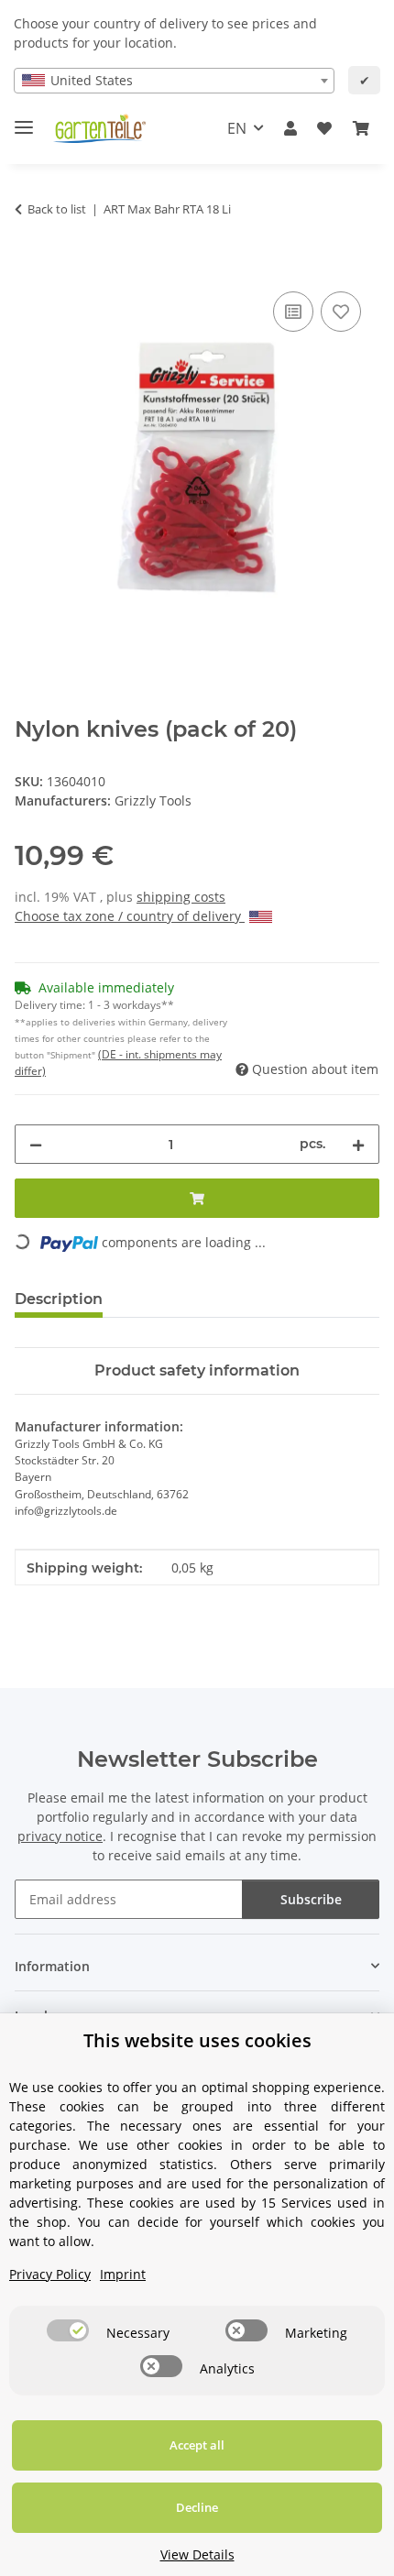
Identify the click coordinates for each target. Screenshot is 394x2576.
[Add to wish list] (341, 312)
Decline (197, 2507)
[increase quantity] (358, 1144)
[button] (290, 128)
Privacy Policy (50, 2274)
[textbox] (174, 81)
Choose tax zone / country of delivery (130, 916)
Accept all (197, 2445)
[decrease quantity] (36, 1144)
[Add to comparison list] (293, 312)
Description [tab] (59, 1299)
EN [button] (237, 128)
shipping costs (181, 897)
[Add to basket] (29, 267)
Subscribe (311, 1899)
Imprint (123, 2274)
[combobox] (174, 81)
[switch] (68, 2330)
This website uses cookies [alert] (197, 2040)
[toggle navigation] (24, 120)
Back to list (57, 209)
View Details (197, 2554)
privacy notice (60, 1836)
